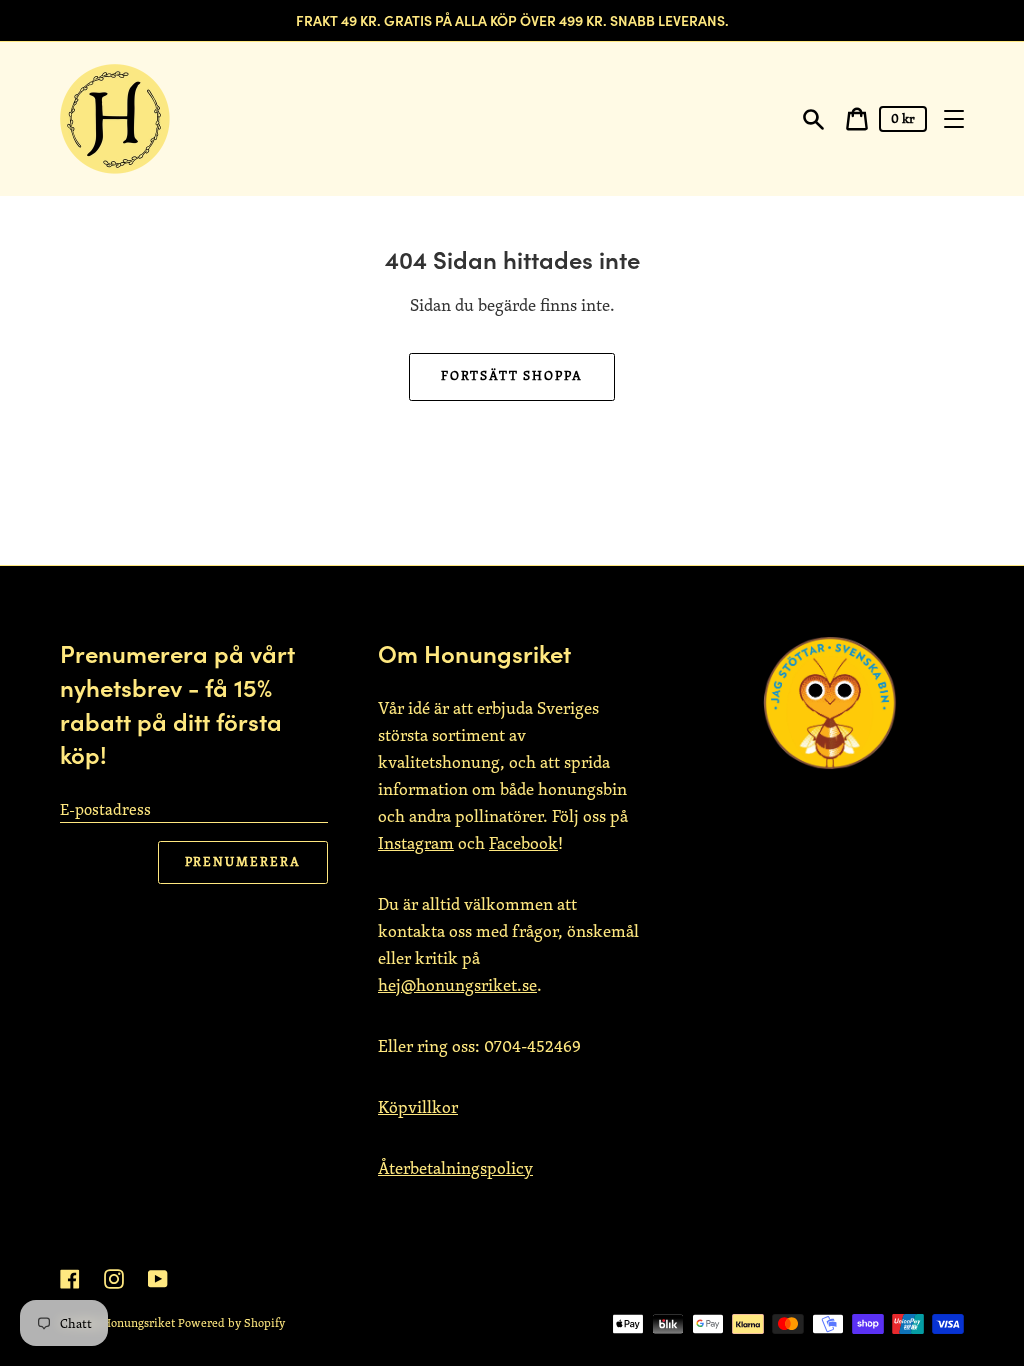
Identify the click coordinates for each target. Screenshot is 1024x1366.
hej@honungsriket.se (457, 985)
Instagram (416, 843)
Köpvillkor (418, 1107)
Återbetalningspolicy (455, 1168)
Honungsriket (138, 1322)
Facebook (523, 843)
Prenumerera (243, 861)
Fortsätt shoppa (512, 375)
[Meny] (954, 119)
